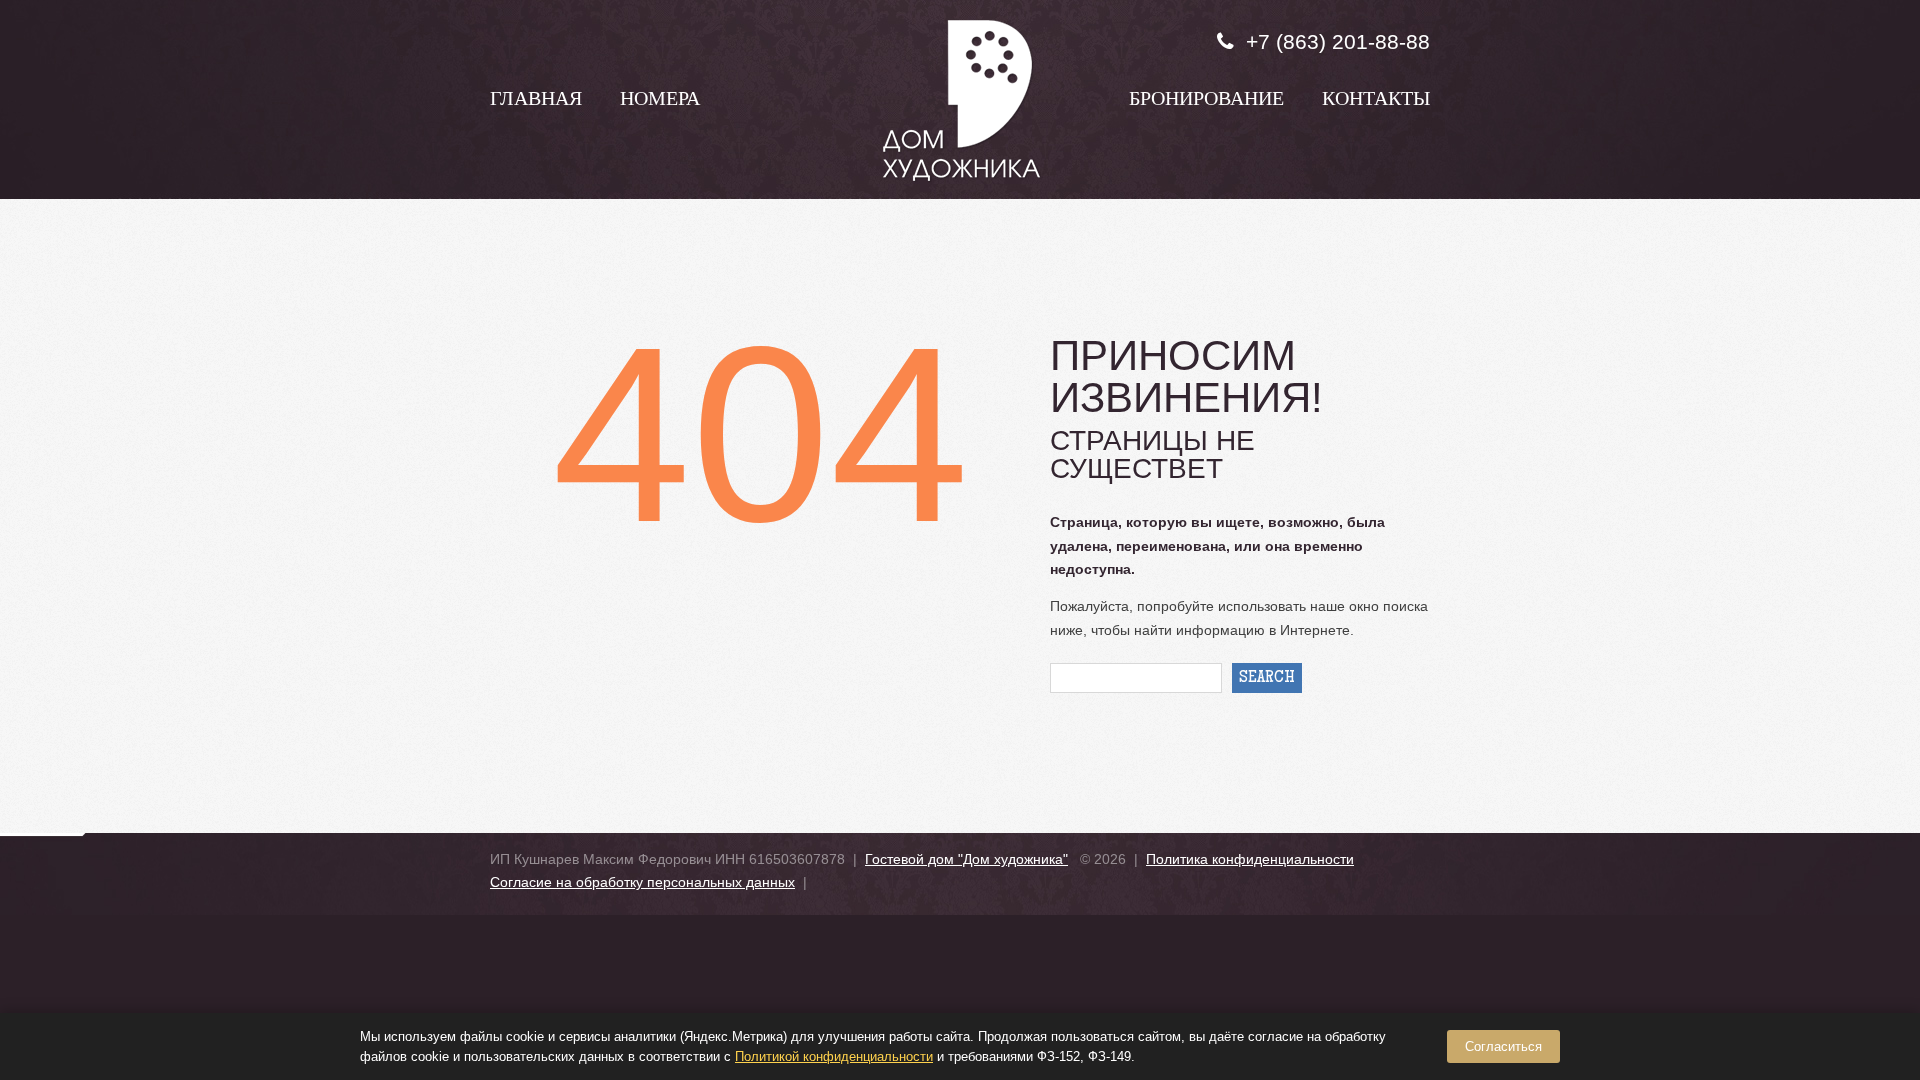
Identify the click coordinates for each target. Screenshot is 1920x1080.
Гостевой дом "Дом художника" (966, 859)
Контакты (1376, 101)
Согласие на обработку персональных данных (642, 882)
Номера (660, 101)
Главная (536, 101)
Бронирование (1206, 101)
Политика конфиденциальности (1250, 859)
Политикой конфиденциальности (834, 1056)
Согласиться (1503, 1046)
